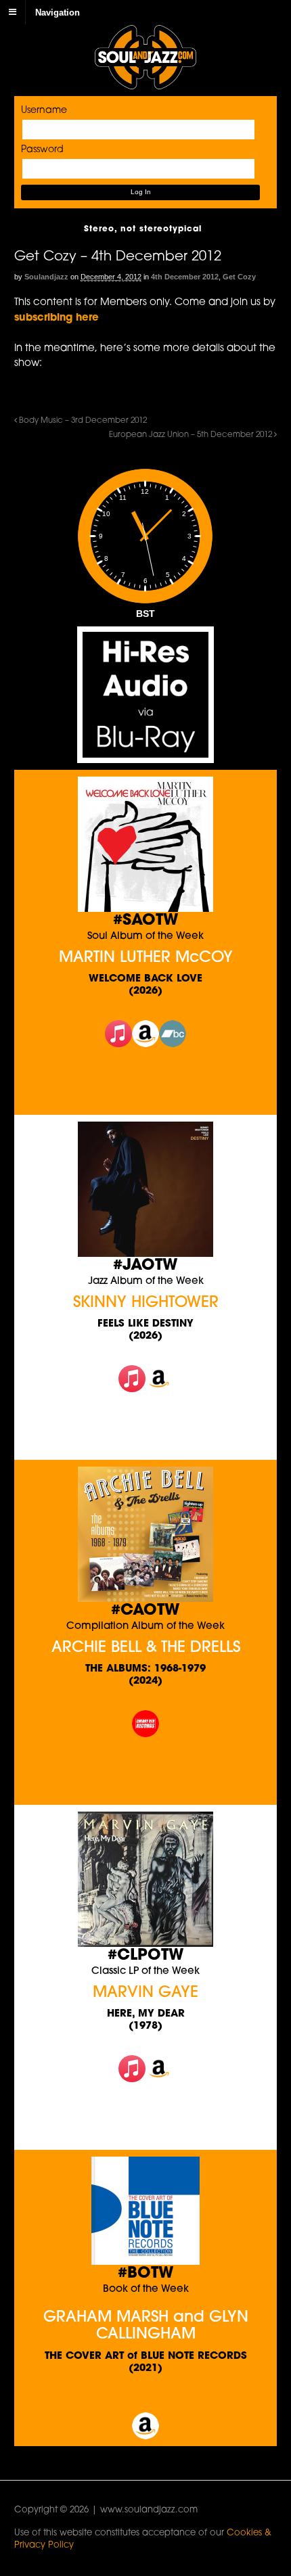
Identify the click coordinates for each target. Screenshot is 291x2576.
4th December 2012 (185, 277)
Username (44, 111)
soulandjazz (46, 277)
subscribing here (57, 318)
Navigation (58, 12)
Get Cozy (239, 277)
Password (42, 150)
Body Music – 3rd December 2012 (82, 421)
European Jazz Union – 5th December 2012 (192, 435)
